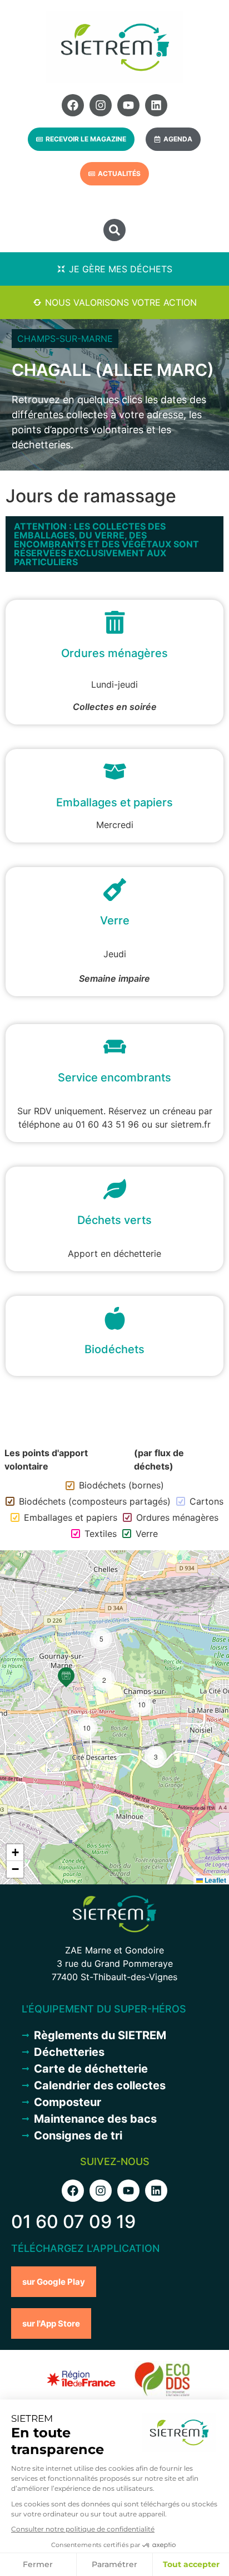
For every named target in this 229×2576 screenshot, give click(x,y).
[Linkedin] (156, 105)
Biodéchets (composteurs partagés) (95, 1501)
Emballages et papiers (71, 1517)
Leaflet (215, 1880)
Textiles (101, 1534)
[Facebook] (73, 105)
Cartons (206, 1501)
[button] (114, 230)
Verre (147, 1534)
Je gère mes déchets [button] (121, 269)
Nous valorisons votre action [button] (121, 302)
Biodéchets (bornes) (121, 1485)
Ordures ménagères (177, 1517)
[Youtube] (128, 105)
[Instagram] (101, 105)
